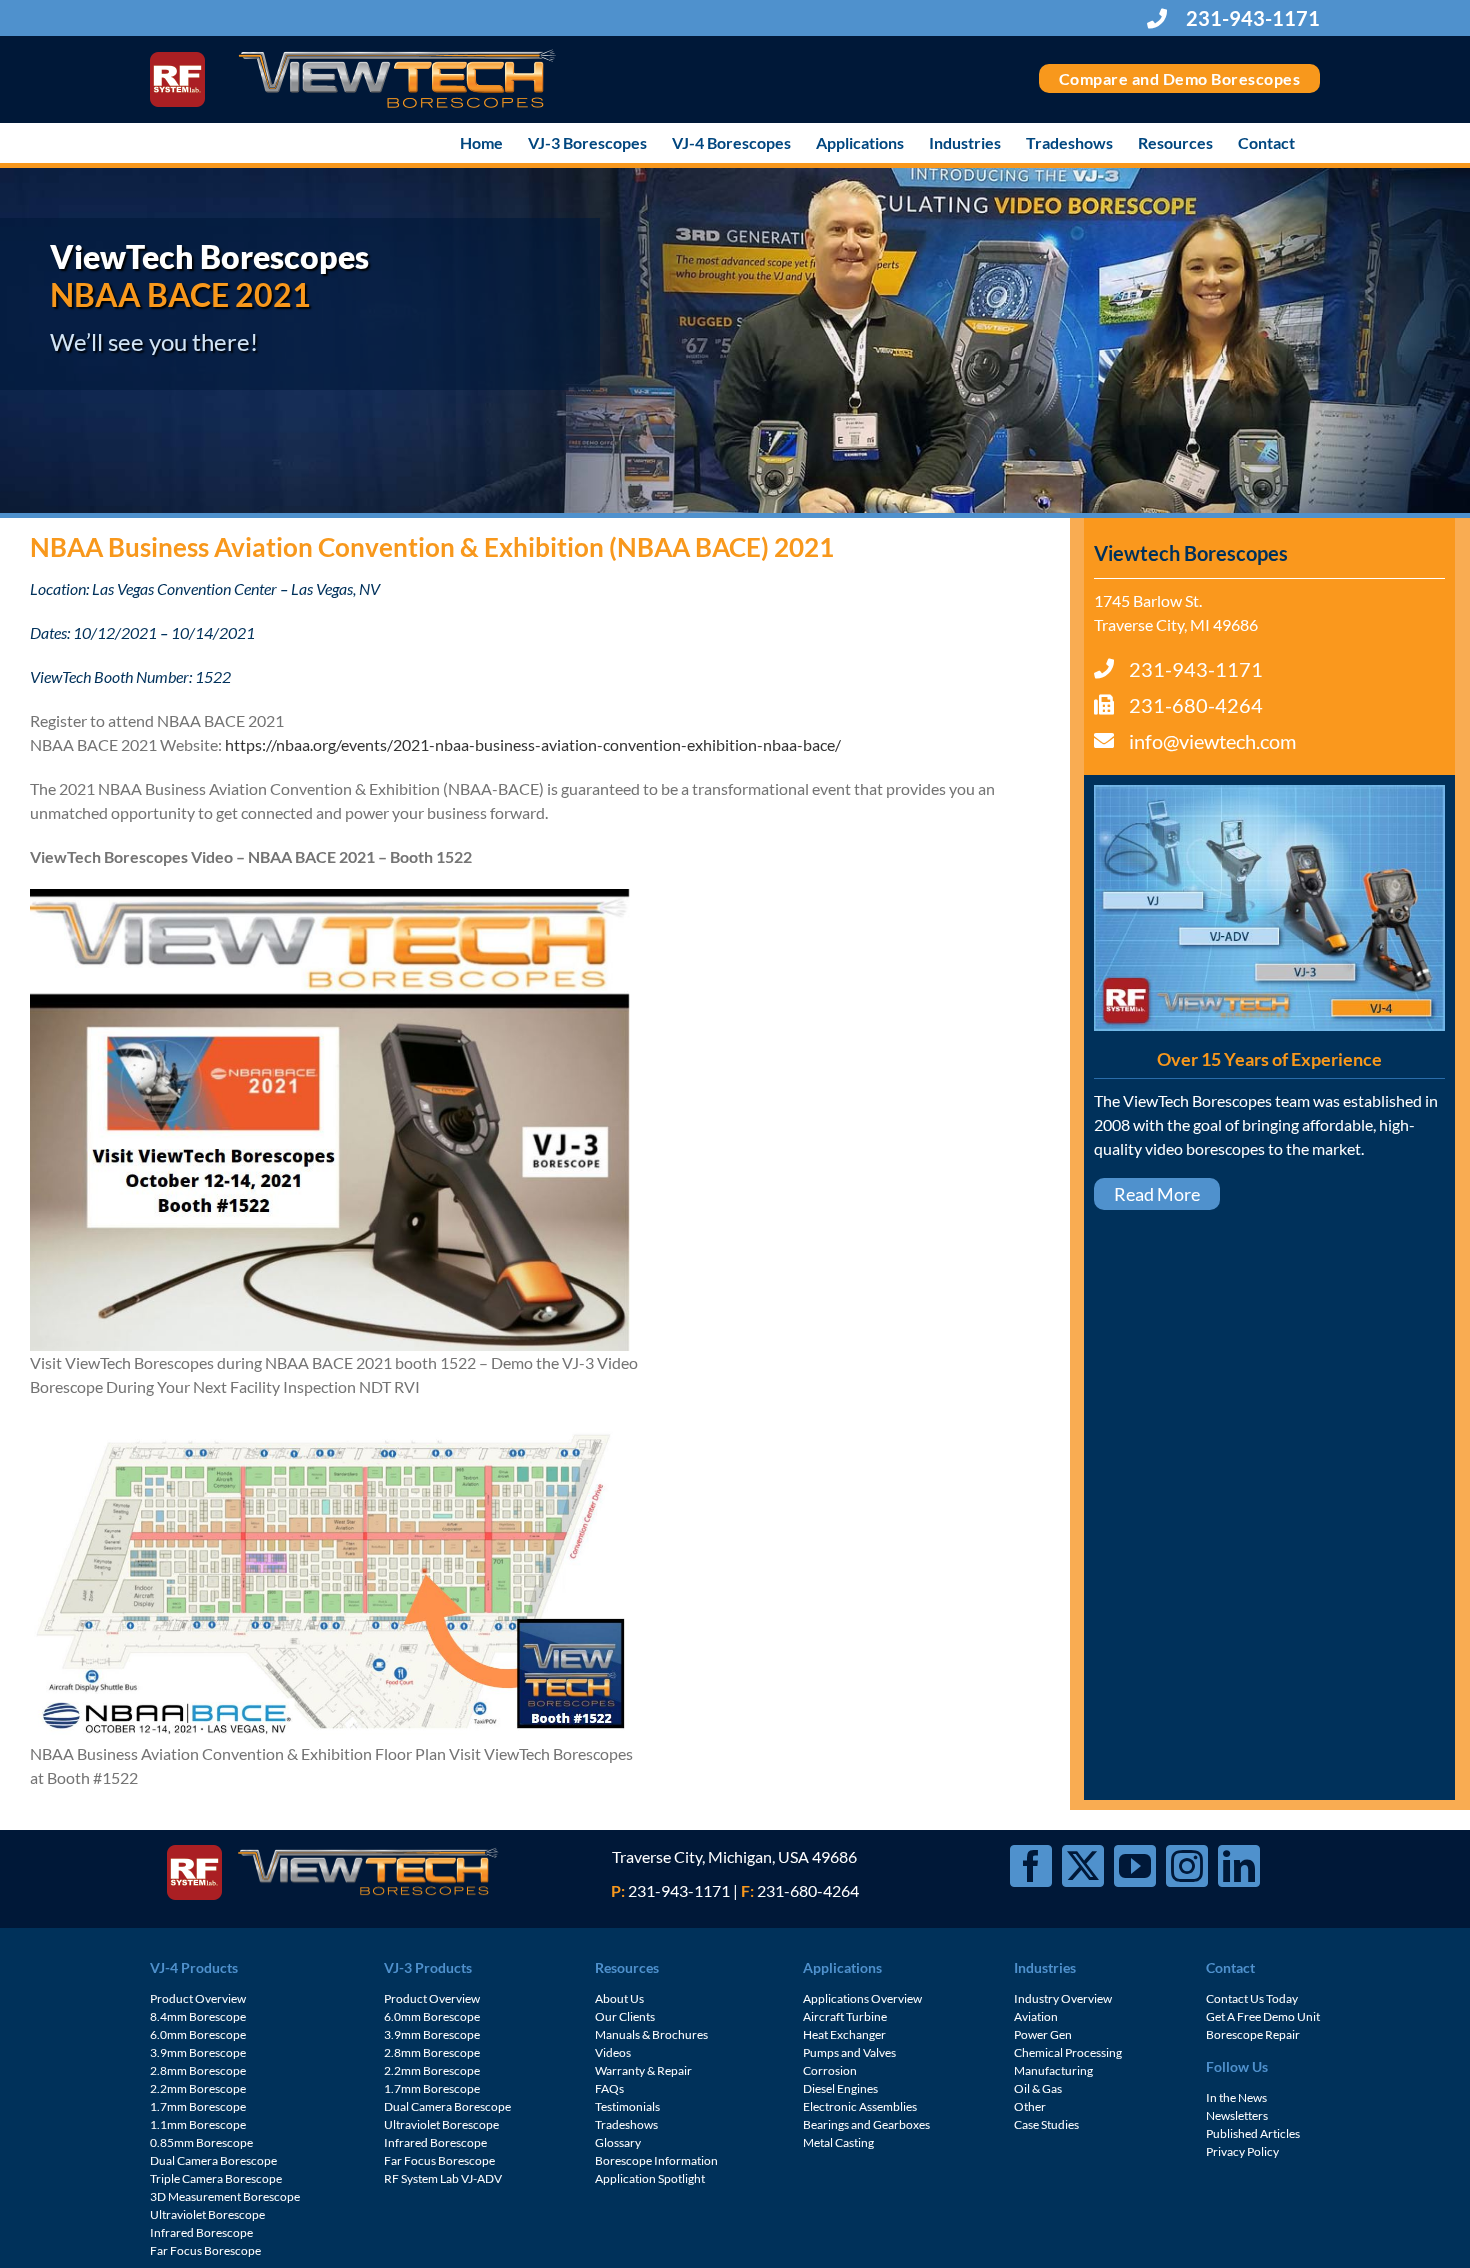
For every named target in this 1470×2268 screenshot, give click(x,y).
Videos (613, 2052)
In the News (1236, 2097)
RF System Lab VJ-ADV (443, 2178)
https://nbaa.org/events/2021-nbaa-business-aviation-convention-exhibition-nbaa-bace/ (533, 744)
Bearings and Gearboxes (866, 2124)
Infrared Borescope (201, 2232)
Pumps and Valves (849, 2052)
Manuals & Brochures (651, 2034)
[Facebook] (1031, 1866)
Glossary (618, 2142)
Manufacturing (1053, 2070)
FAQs (609, 2088)
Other (1030, 2106)
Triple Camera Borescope (216, 2178)
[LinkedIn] (1239, 1866)
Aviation (1036, 2016)
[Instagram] (1187, 1866)
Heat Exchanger (844, 2034)
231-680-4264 (1196, 705)
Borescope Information (656, 2160)
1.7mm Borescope (198, 2106)
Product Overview (198, 1998)
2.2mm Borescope (198, 2088)
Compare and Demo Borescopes (1180, 78)
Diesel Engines (840, 2088)
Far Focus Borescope (205, 2250)
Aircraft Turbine (845, 2016)
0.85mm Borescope (201, 2142)
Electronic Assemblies (860, 2106)
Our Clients (625, 2016)
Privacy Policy (1242, 2151)
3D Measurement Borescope (225, 2196)
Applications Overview (862, 1998)
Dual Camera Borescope (213, 2160)
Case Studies (1046, 2124)
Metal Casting (838, 2142)
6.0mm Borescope (198, 2034)
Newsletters (1237, 2115)
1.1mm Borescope (198, 2124)
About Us (619, 1998)
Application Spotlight (650, 2178)
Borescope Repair (1253, 2034)
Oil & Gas (1038, 2088)
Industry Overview (1063, 1998)
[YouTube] (1135, 1866)
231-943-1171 (1251, 18)
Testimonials (627, 2106)
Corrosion (830, 2070)
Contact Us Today (1252, 1998)
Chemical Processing (1068, 2052)
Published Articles (1253, 2133)
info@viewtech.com (1212, 741)
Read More (1157, 1194)
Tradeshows (626, 2124)
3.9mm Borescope (198, 2052)
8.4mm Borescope (198, 2016)
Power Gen (1043, 2034)
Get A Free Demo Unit (1263, 2016)
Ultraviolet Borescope (207, 2214)
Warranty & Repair (643, 2070)
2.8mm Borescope (198, 2070)
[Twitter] (1083, 1866)
